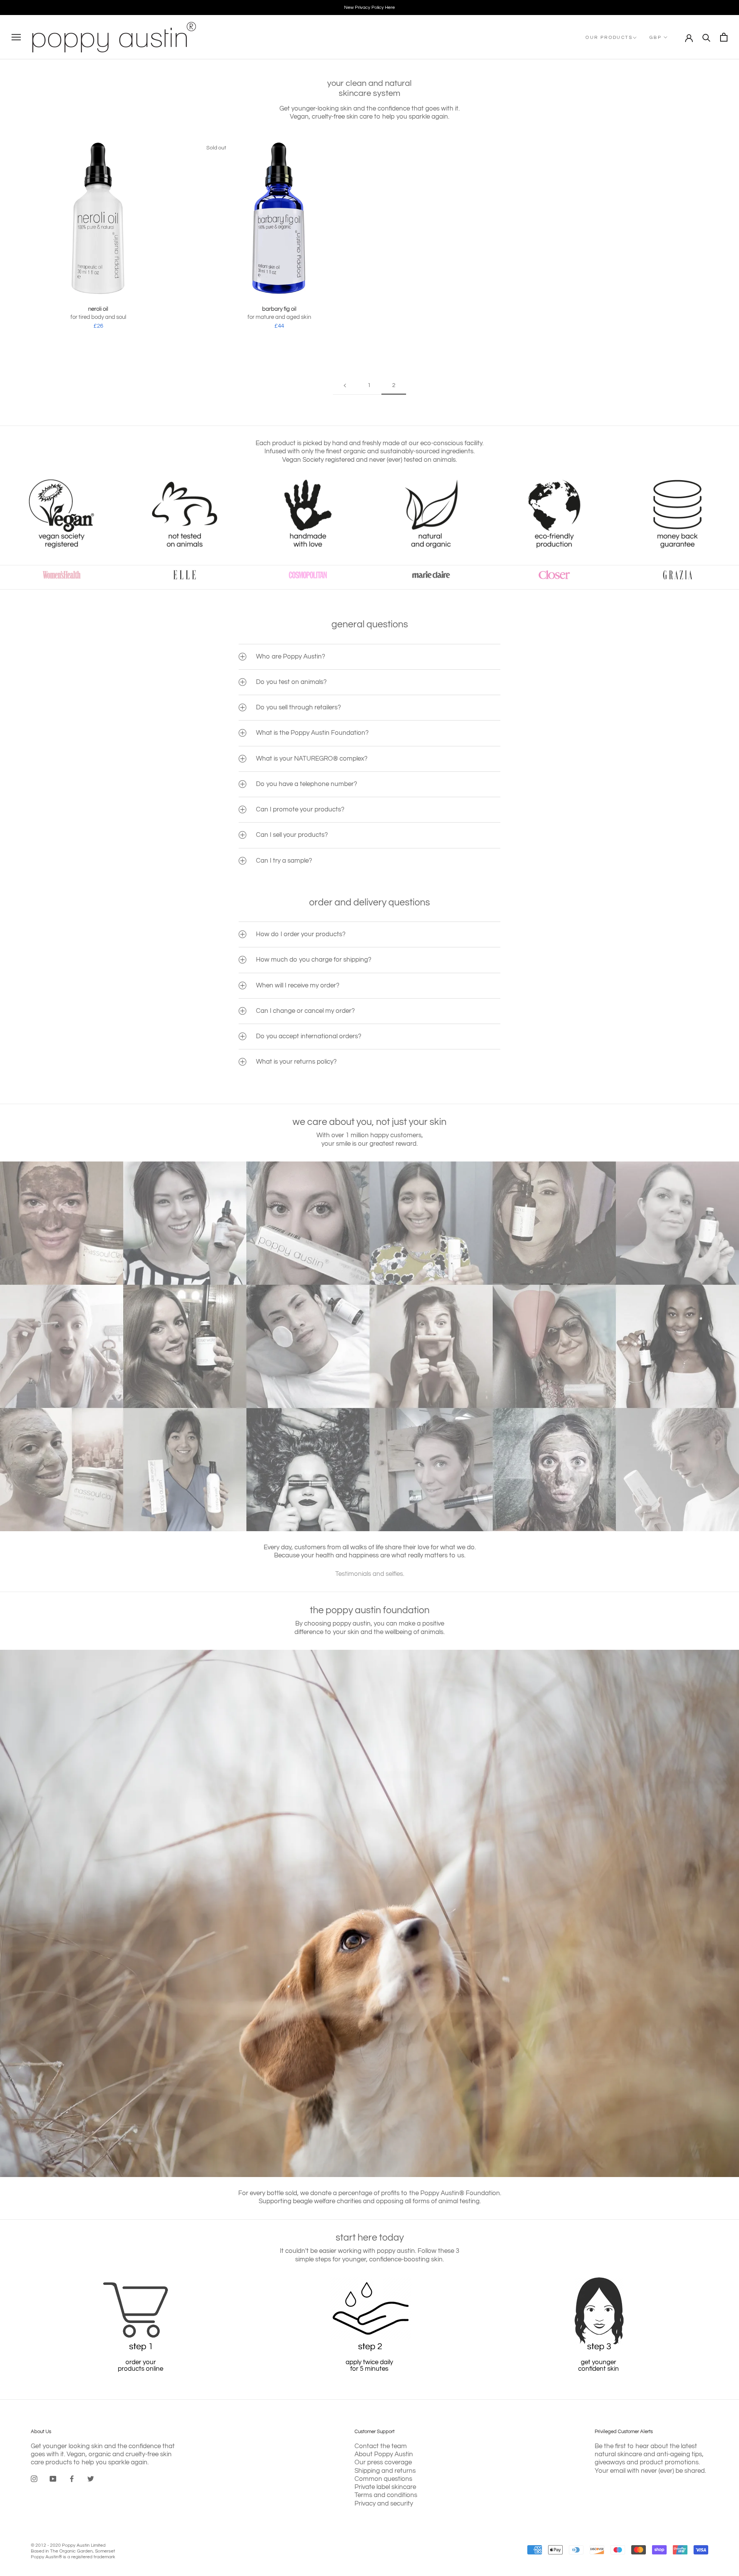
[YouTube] (53, 2479)
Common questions (383, 2479)
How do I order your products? (301, 934)
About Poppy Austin (384, 2454)
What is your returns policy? (296, 1062)
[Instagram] (34, 2479)
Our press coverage (383, 2462)
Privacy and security (384, 2504)
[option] (369, 8)
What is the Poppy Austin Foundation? (312, 733)
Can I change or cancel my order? (305, 1011)
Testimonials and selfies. (370, 1574)
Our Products (609, 38)
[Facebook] (72, 2479)
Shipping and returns (385, 2471)
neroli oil (98, 309)
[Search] (706, 37)
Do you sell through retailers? (298, 707)
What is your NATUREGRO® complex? (312, 759)
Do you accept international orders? (309, 1036)
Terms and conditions (386, 2495)
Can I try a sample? (284, 861)
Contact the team (381, 2446)
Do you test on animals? (291, 682)
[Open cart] (724, 37)
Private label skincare (385, 2487)
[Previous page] (345, 385)
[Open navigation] (16, 37)
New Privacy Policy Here (369, 8)
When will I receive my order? (298, 985)
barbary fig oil (279, 309)
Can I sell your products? (292, 835)
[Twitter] (91, 2479)
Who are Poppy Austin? (291, 657)
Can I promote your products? (300, 810)
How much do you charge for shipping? (314, 960)
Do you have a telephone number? (307, 784)
